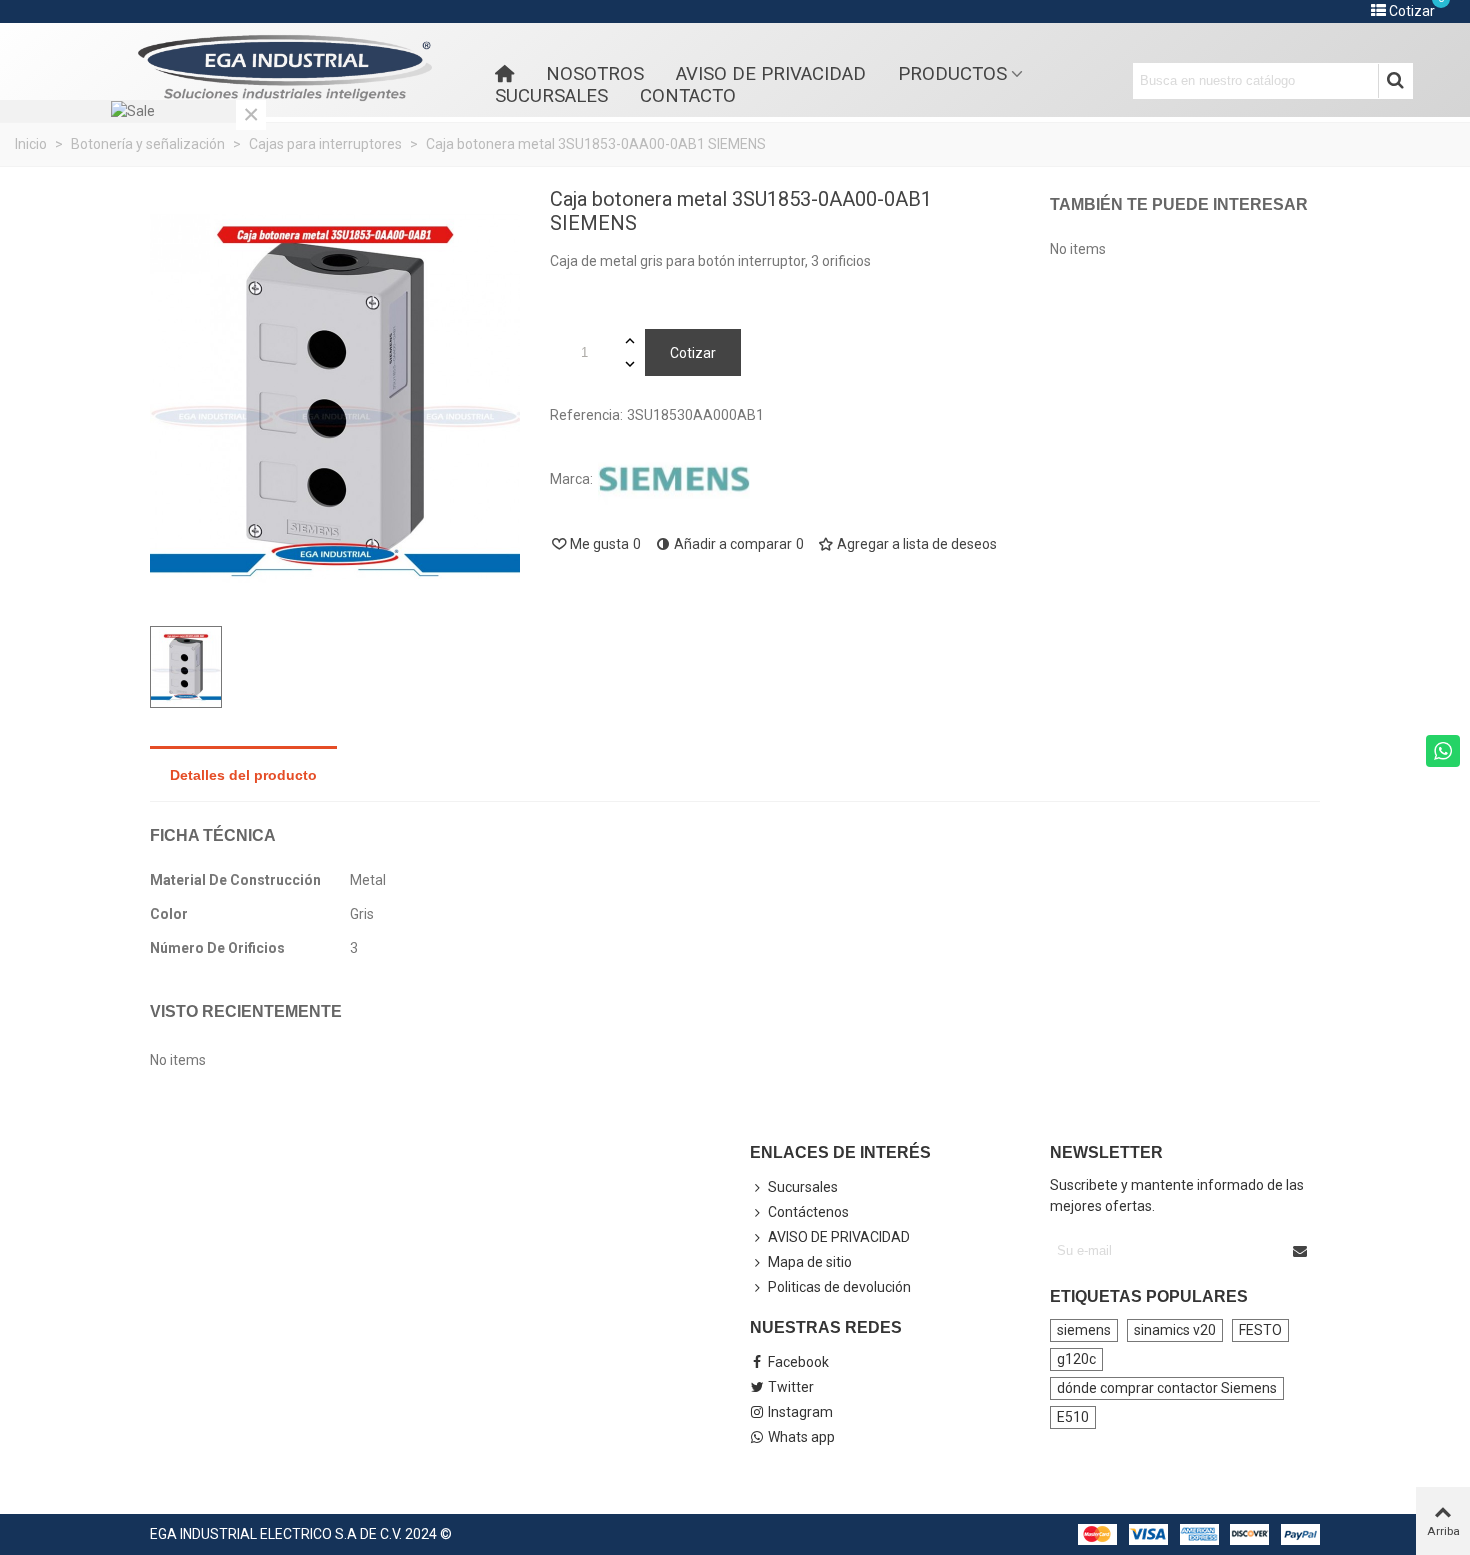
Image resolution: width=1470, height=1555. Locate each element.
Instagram (800, 1412)
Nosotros (595, 74)
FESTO (1260, 1330)
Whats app (801, 1437)
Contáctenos (808, 1212)
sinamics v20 (1175, 1330)
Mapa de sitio (810, 1262)
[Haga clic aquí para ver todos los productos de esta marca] (674, 480)
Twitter (791, 1387)
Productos (952, 74)
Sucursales (551, 96)
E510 (1073, 1417)
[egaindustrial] (285, 68)
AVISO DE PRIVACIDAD (771, 74)
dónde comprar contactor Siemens (1167, 1388)
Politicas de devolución (839, 1287)
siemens (1084, 1330)
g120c (1076, 1359)
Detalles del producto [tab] (243, 775)
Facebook (798, 1362)
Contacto (688, 96)
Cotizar (693, 353)
